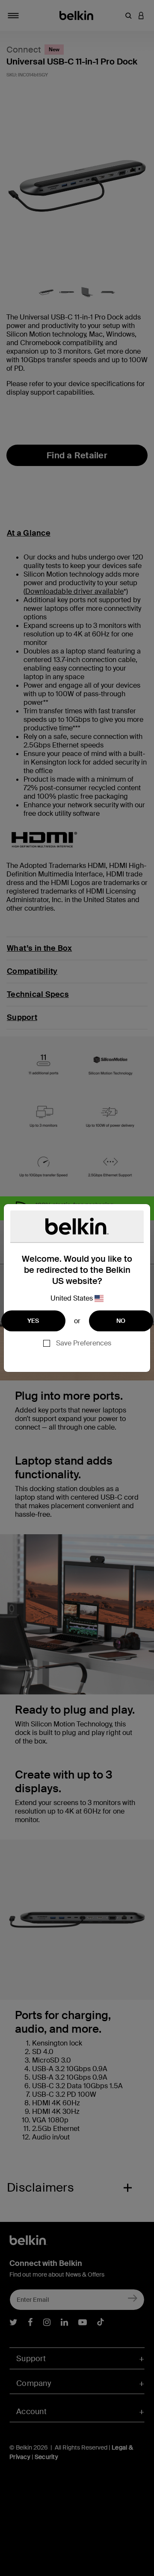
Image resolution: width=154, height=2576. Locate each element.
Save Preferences (84, 1343)
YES (33, 1321)
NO (121, 1321)
